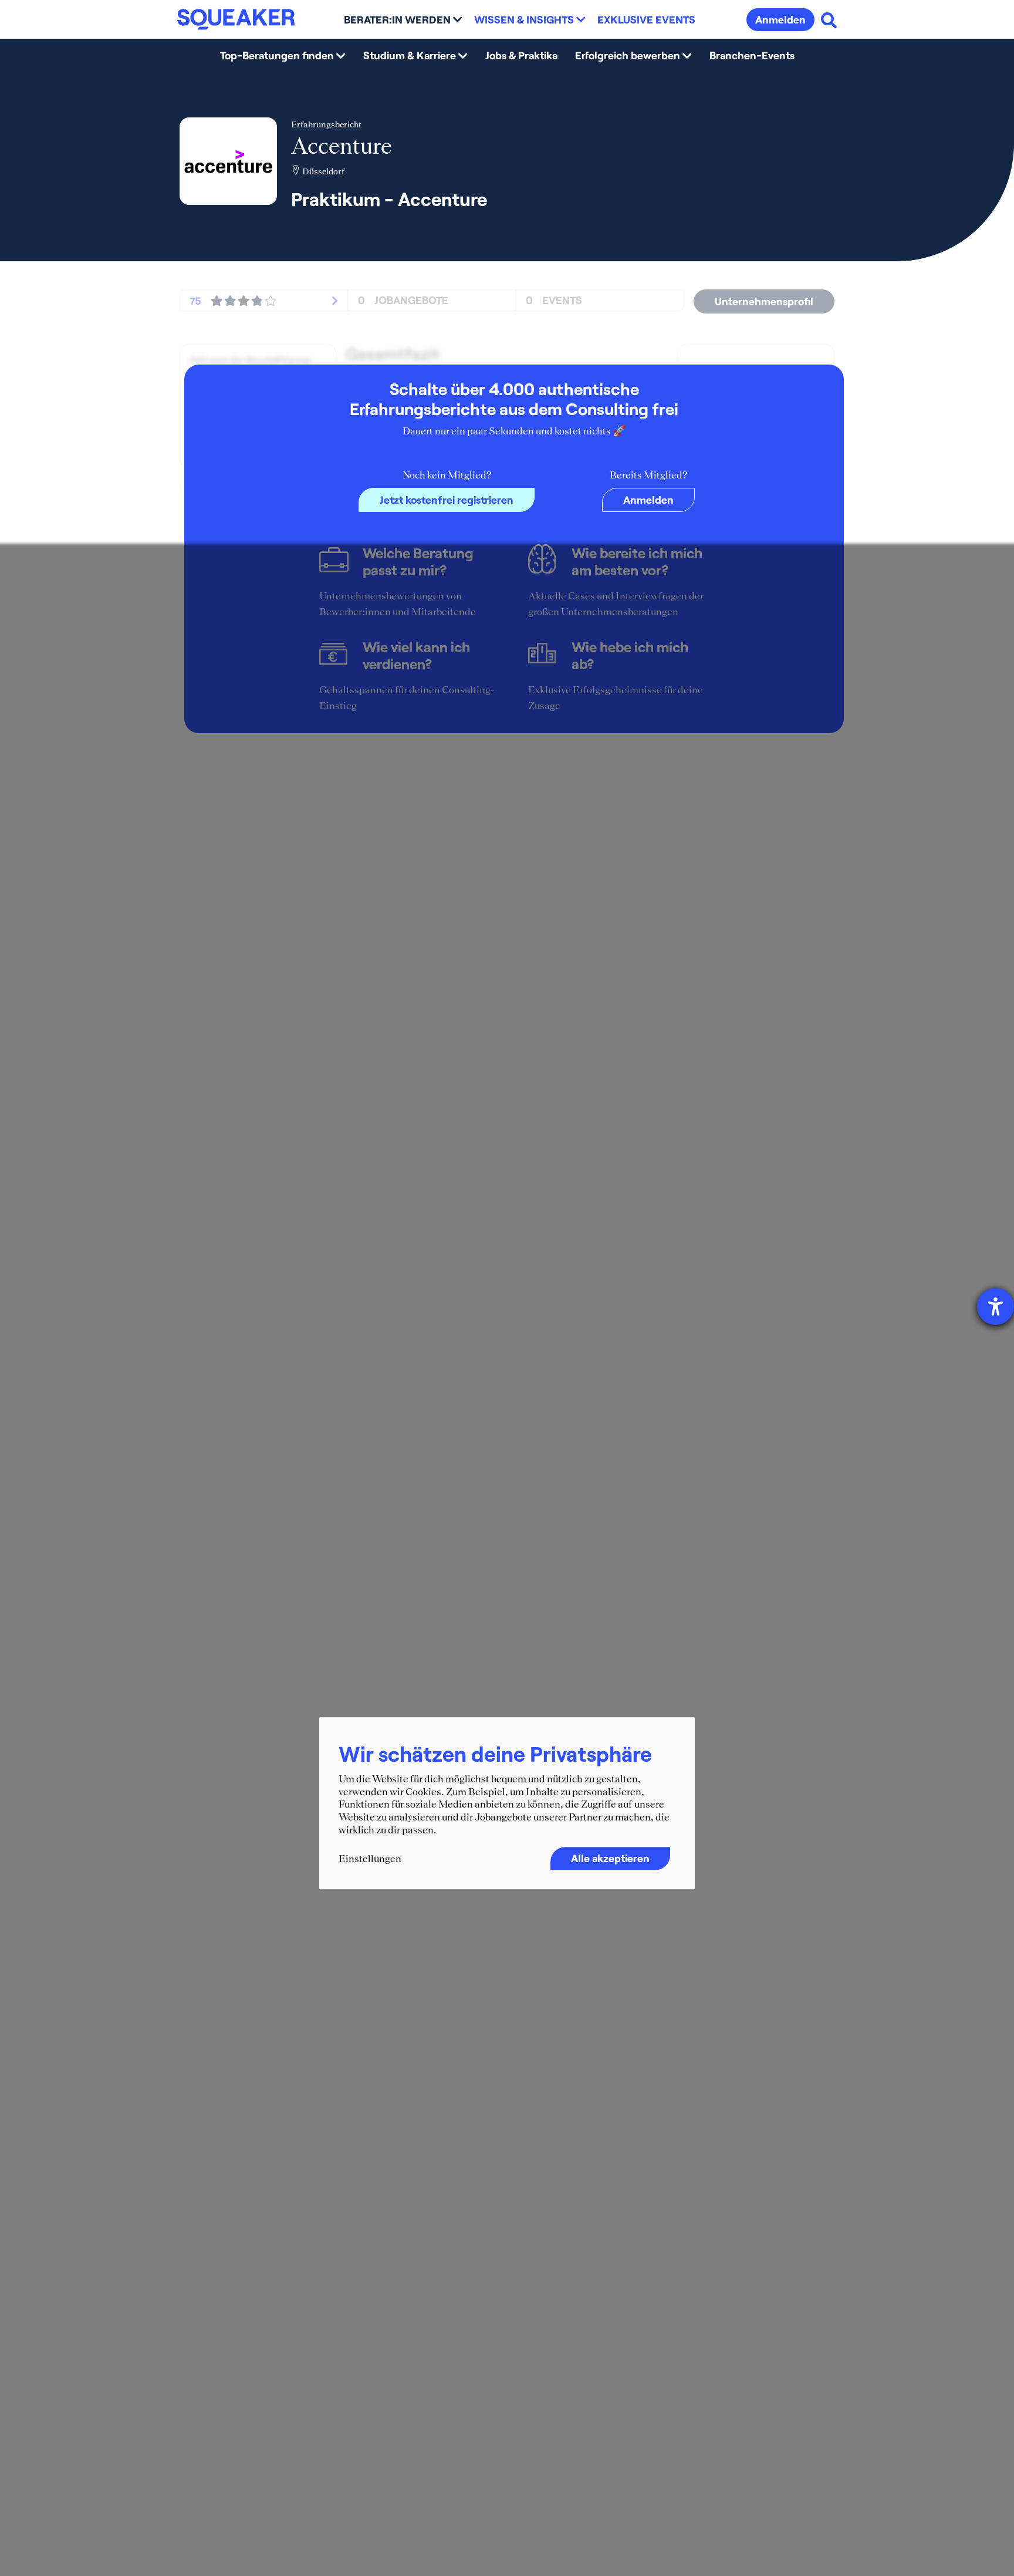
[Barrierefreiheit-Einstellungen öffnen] (996, 1306)
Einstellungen (370, 1859)
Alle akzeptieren (610, 1858)
